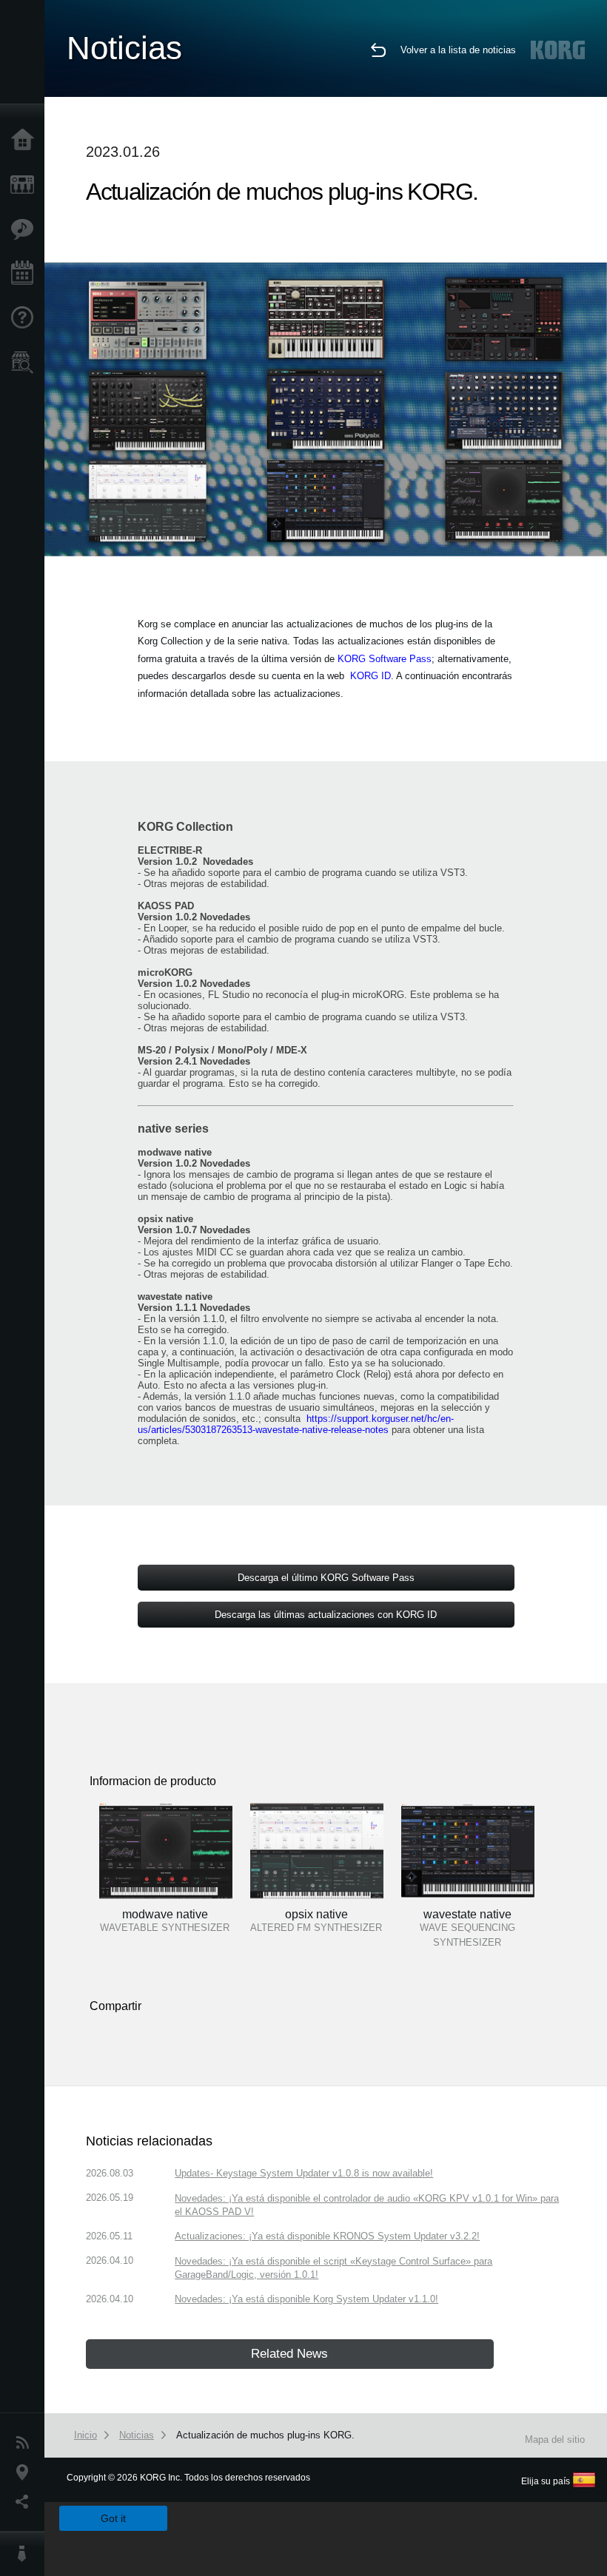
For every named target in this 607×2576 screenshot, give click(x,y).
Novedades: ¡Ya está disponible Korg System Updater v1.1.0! (306, 2299)
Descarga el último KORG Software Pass (326, 1578)
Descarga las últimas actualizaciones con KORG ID (326, 1615)
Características (26, 229)
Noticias (26, 2443)
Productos (26, 185)
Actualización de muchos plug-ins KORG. (265, 2435)
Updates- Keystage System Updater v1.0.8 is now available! (304, 2173)
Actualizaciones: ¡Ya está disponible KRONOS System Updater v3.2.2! (327, 2236)
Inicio (26, 141)
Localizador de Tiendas (26, 367)
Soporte (26, 318)
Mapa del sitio (555, 2440)
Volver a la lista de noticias (458, 50)
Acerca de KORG (26, 2554)
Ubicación (26, 2472)
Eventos (26, 274)
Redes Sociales (26, 2502)
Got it (113, 2518)
